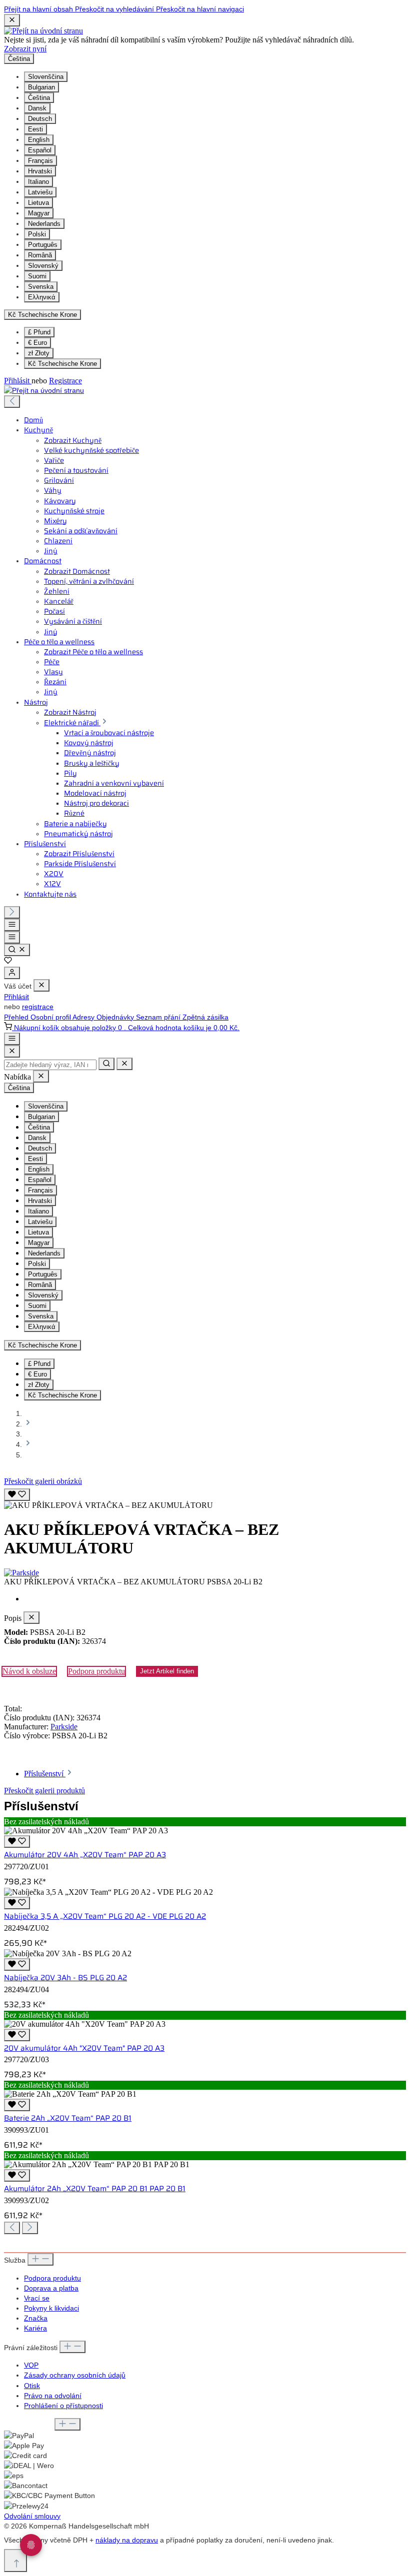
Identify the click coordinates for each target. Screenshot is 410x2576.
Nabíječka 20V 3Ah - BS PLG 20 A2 (65, 1978)
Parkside (64, 1727)
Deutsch (40, 119)
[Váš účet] (12, 973)
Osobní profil (51, 1017)
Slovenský (43, 266)
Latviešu (40, 192)
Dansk (37, 108)
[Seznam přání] (8, 962)
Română (40, 255)
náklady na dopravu (127, 2540)
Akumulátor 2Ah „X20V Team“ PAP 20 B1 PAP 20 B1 (95, 2189)
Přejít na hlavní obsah (39, 9)
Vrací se (37, 2298)
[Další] (12, 912)
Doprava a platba (51, 2288)
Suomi (37, 276)
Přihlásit (18, 381)
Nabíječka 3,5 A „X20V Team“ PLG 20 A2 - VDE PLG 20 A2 (105, 1916)
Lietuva (38, 203)
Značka (36, 2318)
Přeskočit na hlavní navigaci (200, 9)
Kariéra (35, 2328)
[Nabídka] (12, 925)
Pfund (39, 332)
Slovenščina (46, 77)
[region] (205, 1498)
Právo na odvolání (53, 2396)
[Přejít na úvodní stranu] (43, 31)
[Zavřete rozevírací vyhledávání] (124, 1064)
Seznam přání (159, 1017)
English (39, 140)
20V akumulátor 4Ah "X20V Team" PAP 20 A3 (84, 2048)
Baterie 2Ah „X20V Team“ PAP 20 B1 (68, 2118)
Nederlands (44, 224)
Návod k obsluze (29, 1671)
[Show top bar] (12, 1039)
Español (40, 150)
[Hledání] (17, 950)
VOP (31, 2365)
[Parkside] (205, 1573)
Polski (37, 234)
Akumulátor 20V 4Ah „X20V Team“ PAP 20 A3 (85, 1855)
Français (40, 161)
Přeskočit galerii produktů (44, 1791)
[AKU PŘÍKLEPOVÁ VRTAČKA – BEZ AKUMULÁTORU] (108, 1505)
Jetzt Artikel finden (167, 1671)
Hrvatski (40, 171)
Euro (37, 343)
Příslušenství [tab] (45, 1774)
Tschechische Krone (62, 364)
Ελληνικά (42, 297)
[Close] (12, 1051)
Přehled (17, 1017)
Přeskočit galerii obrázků (43, 1481)
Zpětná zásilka (205, 1017)
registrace (38, 1007)
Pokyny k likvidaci (51, 2308)
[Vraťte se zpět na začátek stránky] (15, 2561)
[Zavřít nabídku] (41, 985)
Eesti (35, 129)
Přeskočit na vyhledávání (115, 9)
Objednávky (116, 1017)
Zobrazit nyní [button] (25, 49)
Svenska (41, 287)
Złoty (39, 353)
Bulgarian (41, 87)
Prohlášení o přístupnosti (63, 2406)
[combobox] (50, 1065)
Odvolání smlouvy (32, 2516)
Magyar (39, 213)
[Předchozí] (12, 402)
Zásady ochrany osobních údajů (75, 2375)
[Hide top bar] (12, 20)
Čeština (39, 98)
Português (43, 245)
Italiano (38, 182)
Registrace (65, 381)
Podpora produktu (96, 1671)
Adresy (84, 1017)
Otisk (32, 2386)
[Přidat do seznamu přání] (17, 1495)
